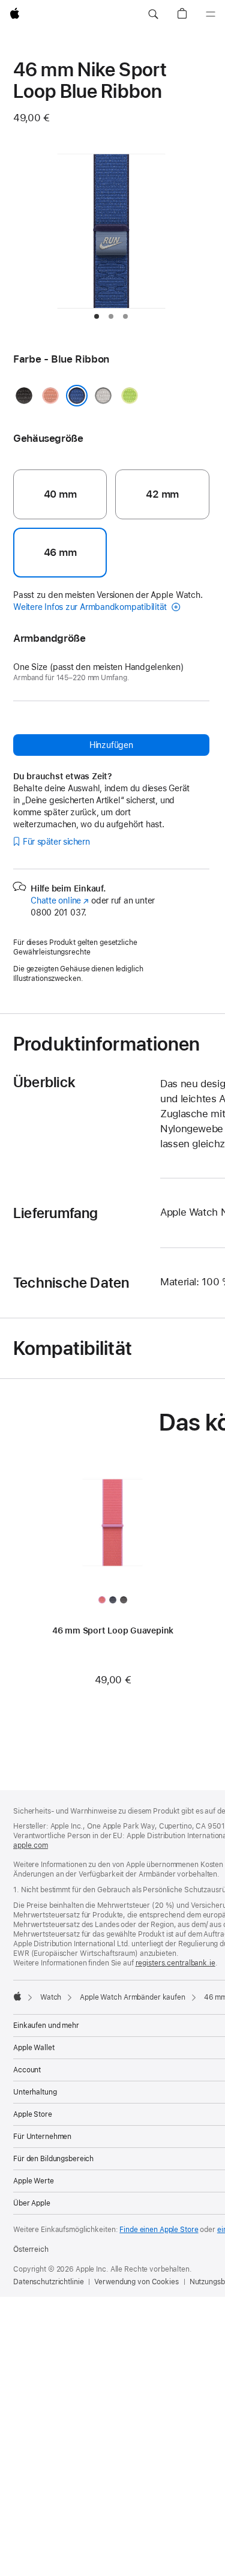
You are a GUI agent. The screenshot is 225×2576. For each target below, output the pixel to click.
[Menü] (211, 14)
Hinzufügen (111, 745)
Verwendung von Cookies (136, 2282)
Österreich (31, 2249)
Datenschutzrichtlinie (48, 2282)
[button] (153, 14)
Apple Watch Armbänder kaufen (133, 1997)
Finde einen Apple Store (159, 2230)
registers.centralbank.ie (175, 1963)
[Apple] (17, 1996)
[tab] (97, 316)
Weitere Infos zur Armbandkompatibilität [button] (91, 607)
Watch (51, 1997)
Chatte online (60, 900)
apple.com (31, 1845)
